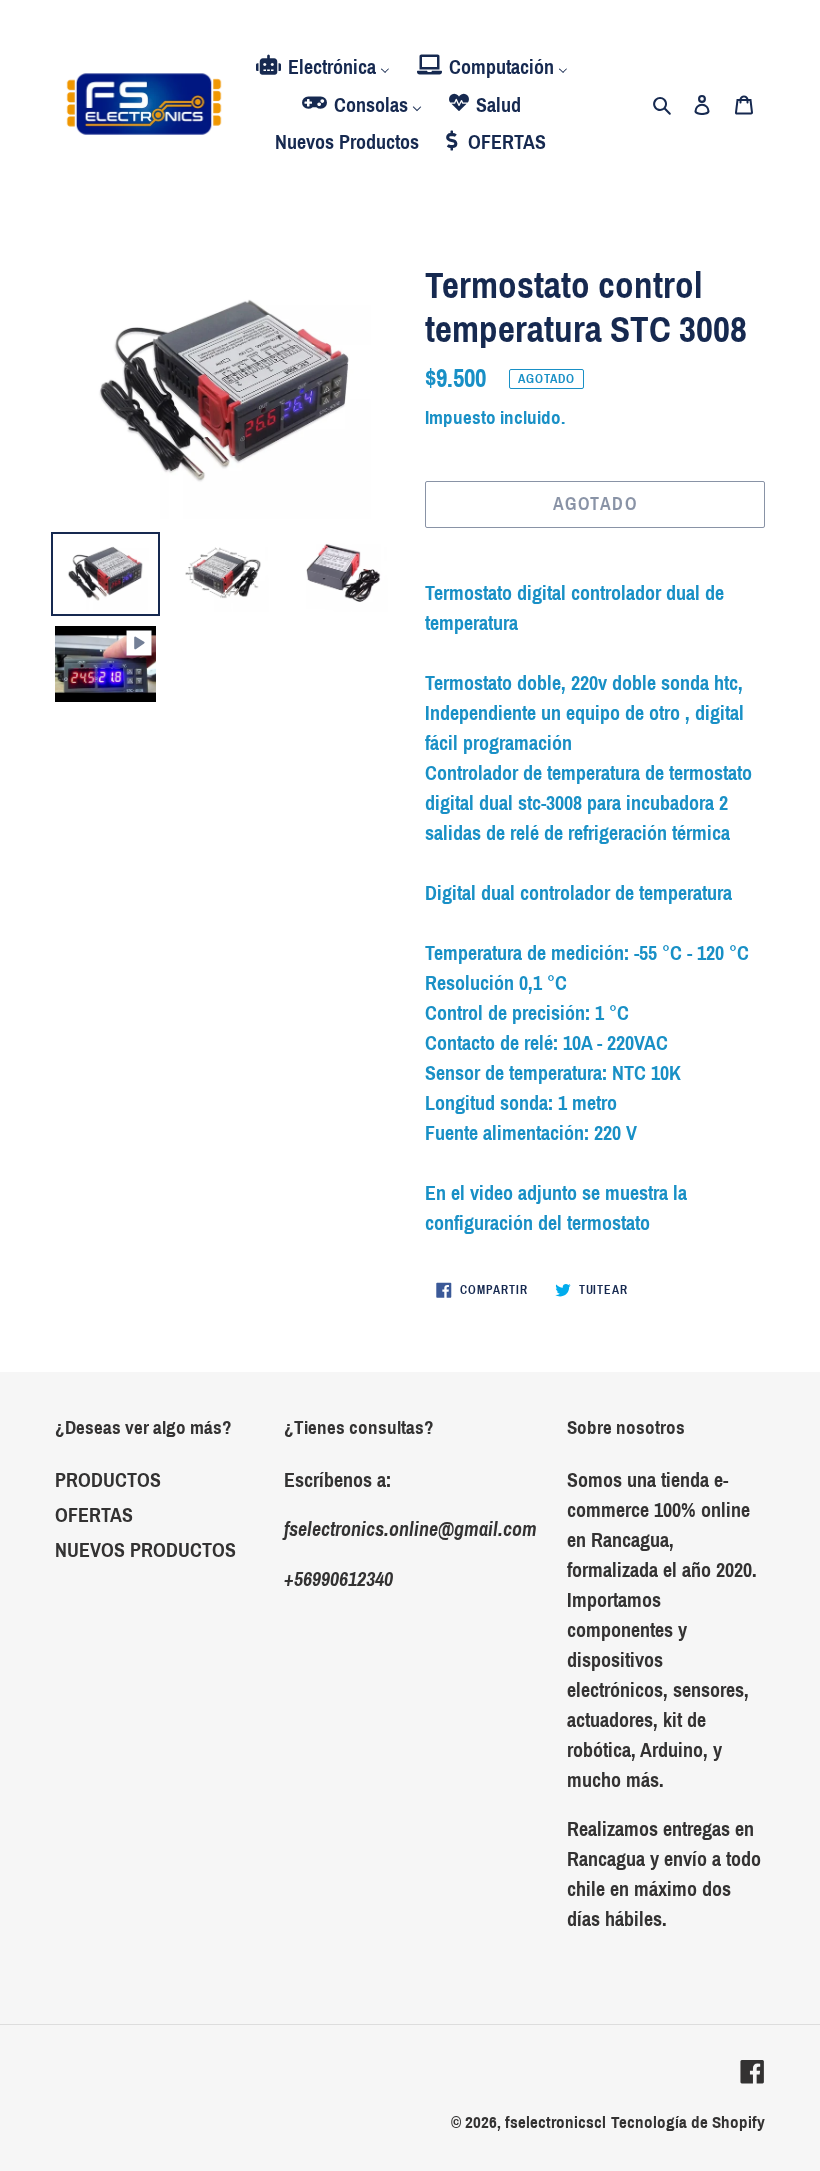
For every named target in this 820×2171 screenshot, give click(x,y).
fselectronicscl (555, 2122)
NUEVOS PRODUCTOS (145, 1550)
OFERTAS (94, 1515)
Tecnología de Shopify (688, 2122)
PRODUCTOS (108, 1480)
